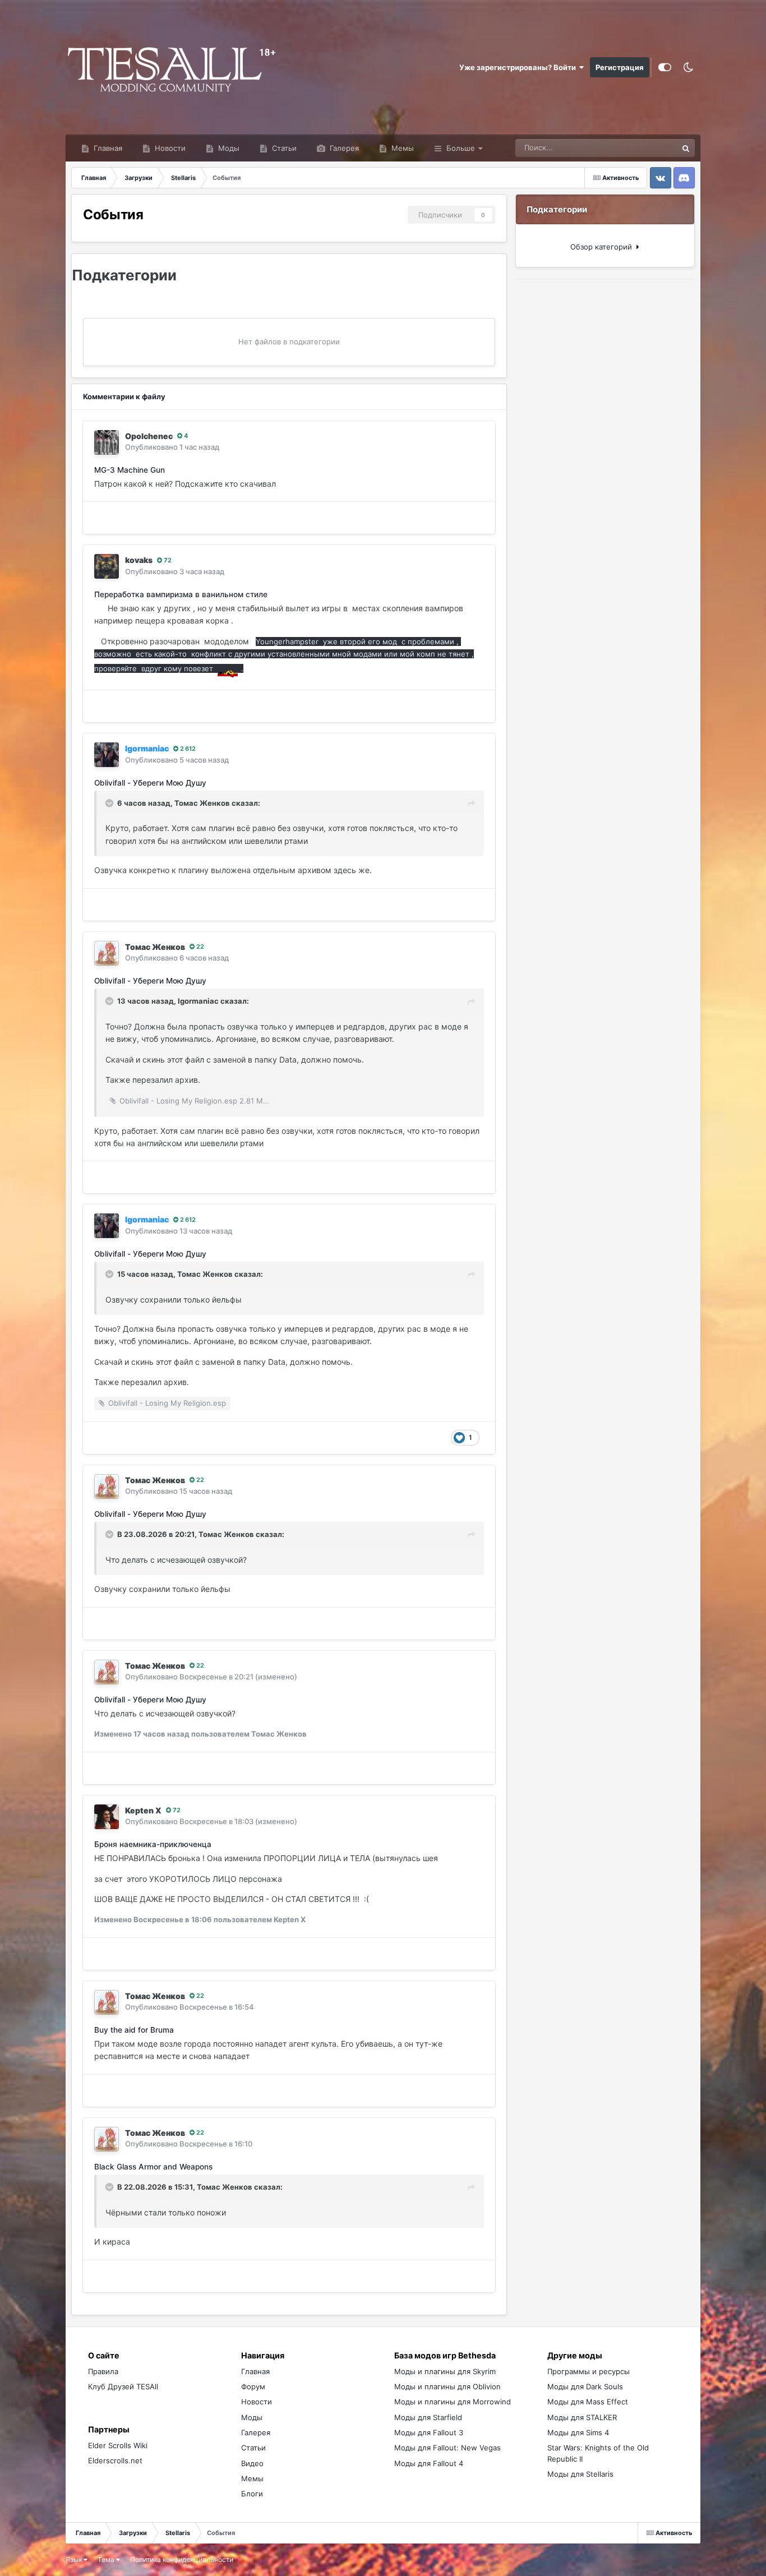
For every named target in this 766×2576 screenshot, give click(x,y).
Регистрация (620, 67)
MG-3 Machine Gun (130, 470)
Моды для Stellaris (580, 2474)
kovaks (139, 560)
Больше (461, 148)
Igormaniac (198, 1001)
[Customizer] (665, 67)
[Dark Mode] (689, 67)
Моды (228, 148)
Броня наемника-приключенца (153, 1844)
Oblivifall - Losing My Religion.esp (167, 1403)
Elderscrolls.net (115, 2460)
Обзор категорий (603, 247)
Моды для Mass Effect (588, 2402)
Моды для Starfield (428, 2417)
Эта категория (638, 148)
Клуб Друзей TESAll (123, 2386)
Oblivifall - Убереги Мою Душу (150, 783)
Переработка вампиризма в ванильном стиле (181, 594)
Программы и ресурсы (589, 2371)
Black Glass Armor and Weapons (153, 2167)
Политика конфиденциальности (182, 2559)
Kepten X (143, 1810)
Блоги (252, 2494)
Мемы (402, 148)
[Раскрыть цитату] (110, 803)
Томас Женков (202, 803)
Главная (107, 148)
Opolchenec (149, 436)
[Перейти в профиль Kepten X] (107, 1817)
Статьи (283, 148)
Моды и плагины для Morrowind (453, 2402)
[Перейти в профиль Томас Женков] (107, 953)
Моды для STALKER (582, 2417)
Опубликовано (172, 447)
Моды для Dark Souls (585, 2386)
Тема (107, 2559)
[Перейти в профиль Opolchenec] (107, 442)
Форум (253, 2386)
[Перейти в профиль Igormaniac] (107, 755)
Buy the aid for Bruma (134, 2030)
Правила (103, 2371)
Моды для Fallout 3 (429, 2432)
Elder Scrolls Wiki (118, 2445)
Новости (169, 148)
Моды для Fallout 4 (429, 2463)
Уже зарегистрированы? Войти (519, 67)
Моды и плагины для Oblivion (447, 2386)
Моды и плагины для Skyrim (445, 2371)
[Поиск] (686, 148)
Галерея (343, 148)
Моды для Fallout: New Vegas (447, 2448)
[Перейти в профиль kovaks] (107, 566)
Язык (75, 2559)
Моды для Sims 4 (578, 2432)
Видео (252, 2463)
